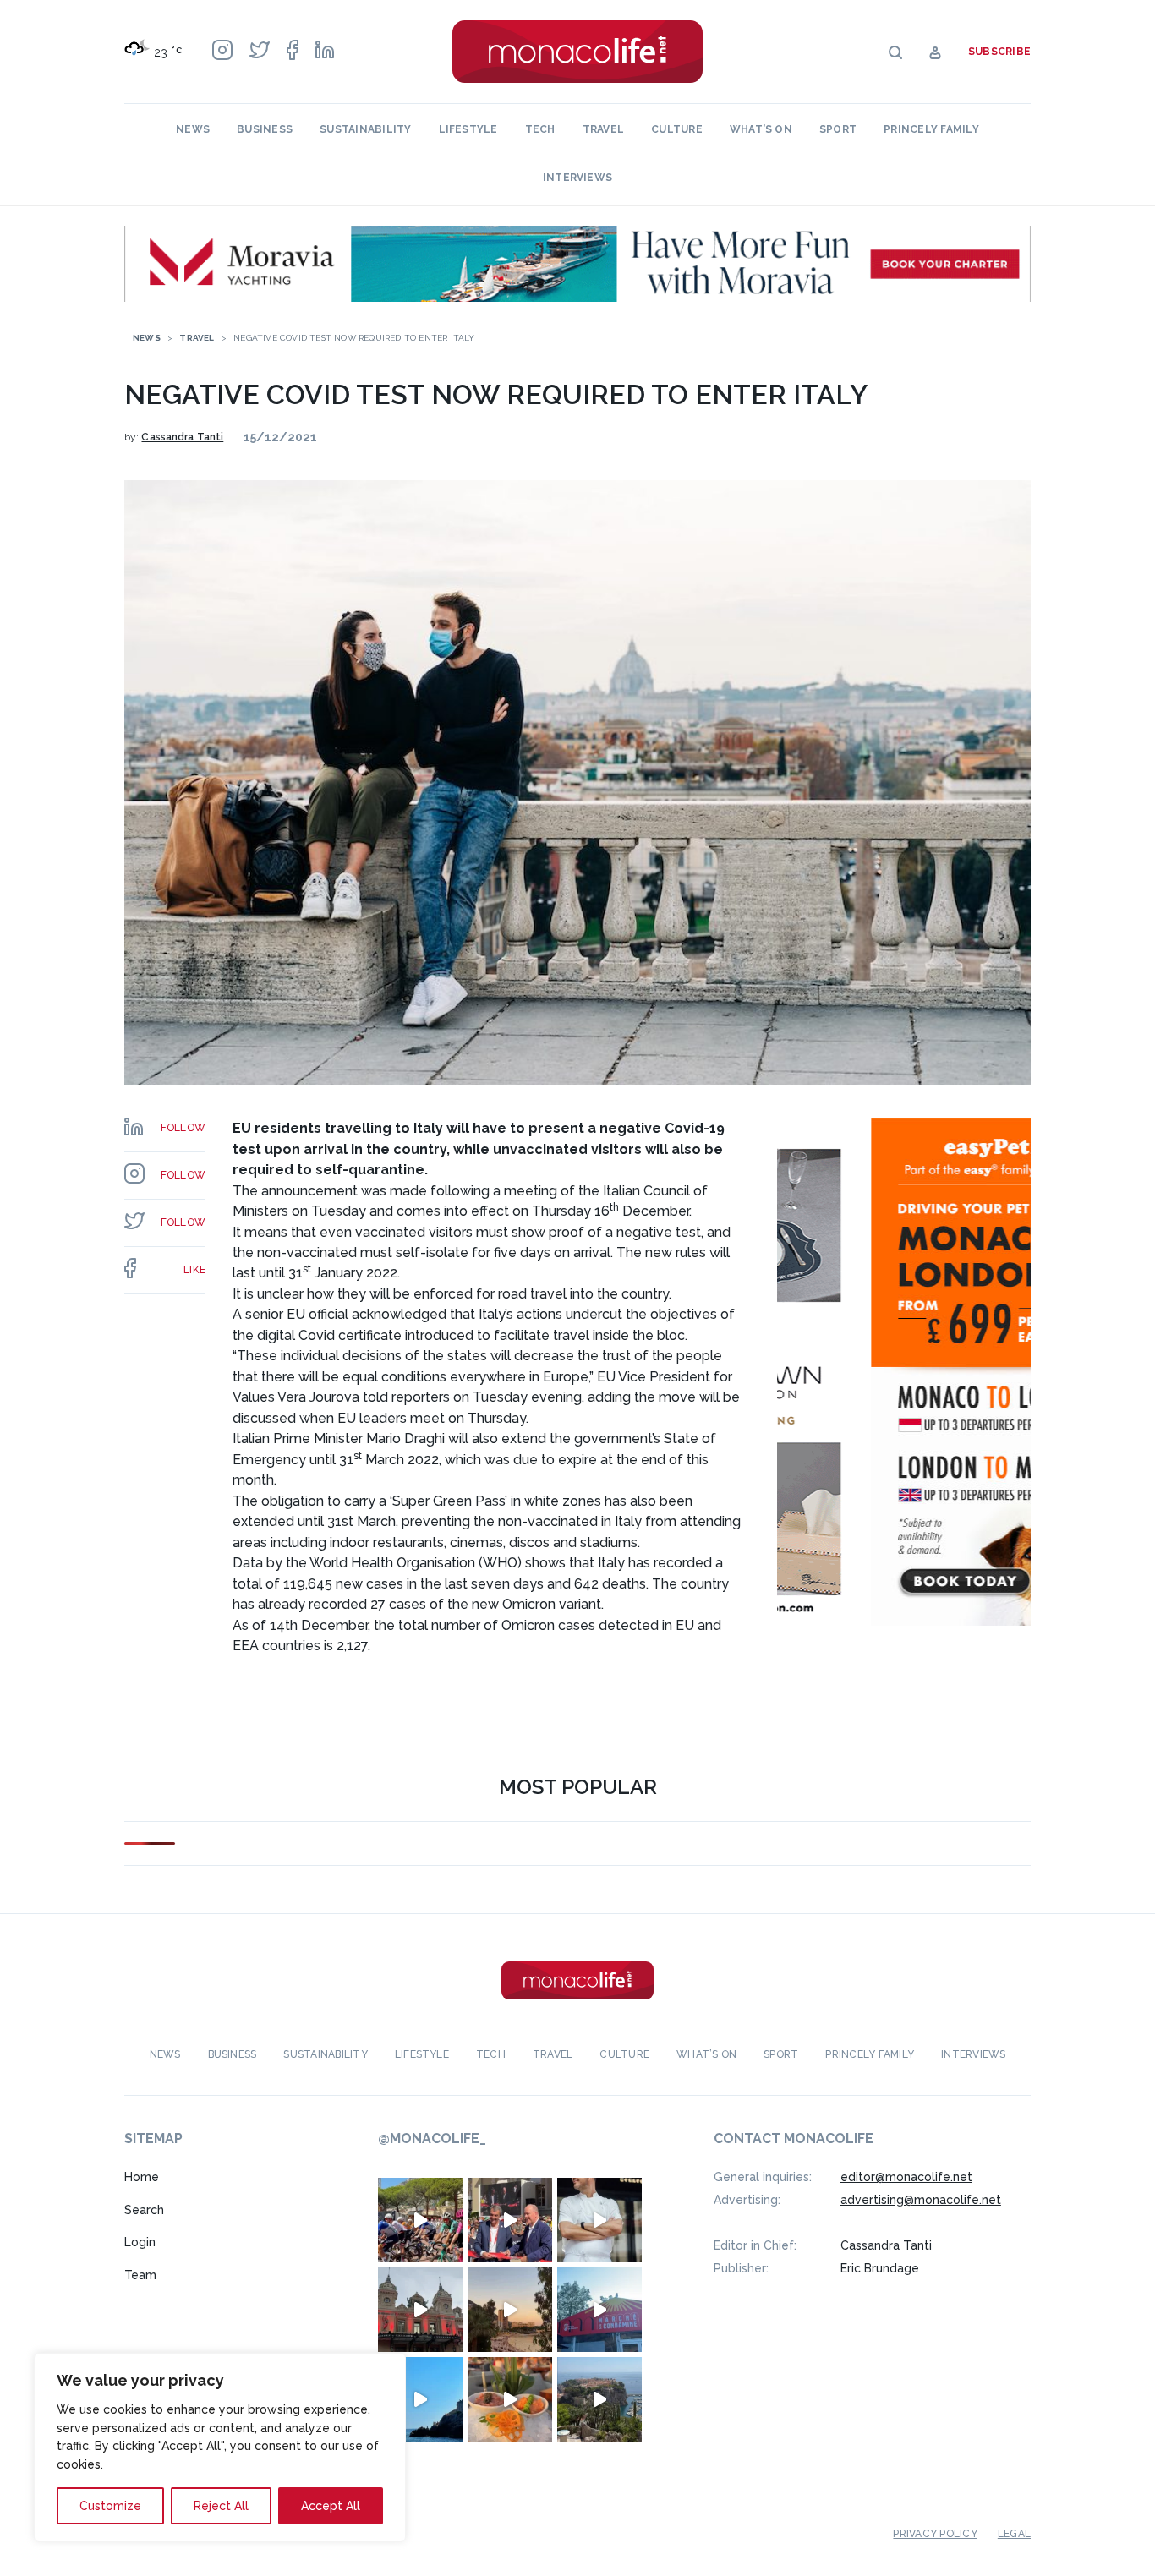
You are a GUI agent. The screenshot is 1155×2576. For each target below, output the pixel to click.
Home (142, 2177)
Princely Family (931, 129)
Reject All (221, 2506)
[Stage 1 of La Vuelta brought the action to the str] (510, 2220)
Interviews (577, 178)
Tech (540, 129)
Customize (110, 2506)
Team (140, 2275)
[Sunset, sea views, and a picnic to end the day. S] (510, 2310)
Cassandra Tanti (182, 437)
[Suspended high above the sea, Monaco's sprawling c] (599, 2399)
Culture (677, 129)
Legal (1014, 2534)
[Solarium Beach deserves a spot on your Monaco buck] (420, 2399)
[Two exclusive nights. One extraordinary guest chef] (599, 2220)
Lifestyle (468, 129)
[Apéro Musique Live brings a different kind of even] (599, 2310)
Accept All (331, 2506)
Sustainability (365, 129)
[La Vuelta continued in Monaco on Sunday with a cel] (420, 2220)
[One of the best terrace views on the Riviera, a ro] (510, 2399)
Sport (838, 129)
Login (140, 2242)
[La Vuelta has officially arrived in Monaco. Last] (420, 2310)
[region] (220, 2447)
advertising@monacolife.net (921, 2200)
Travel (603, 129)
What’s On (761, 129)
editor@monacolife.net (906, 2177)
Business (265, 129)
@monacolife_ (432, 2138)
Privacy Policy (935, 2534)
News (193, 129)
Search (144, 2210)
